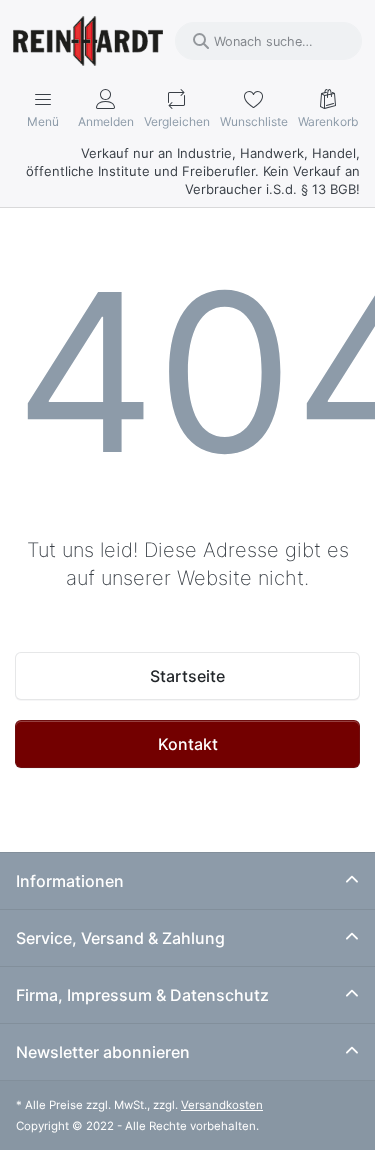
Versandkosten (222, 1105)
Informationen (70, 881)
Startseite (187, 676)
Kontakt (188, 744)
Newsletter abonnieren (103, 1052)
